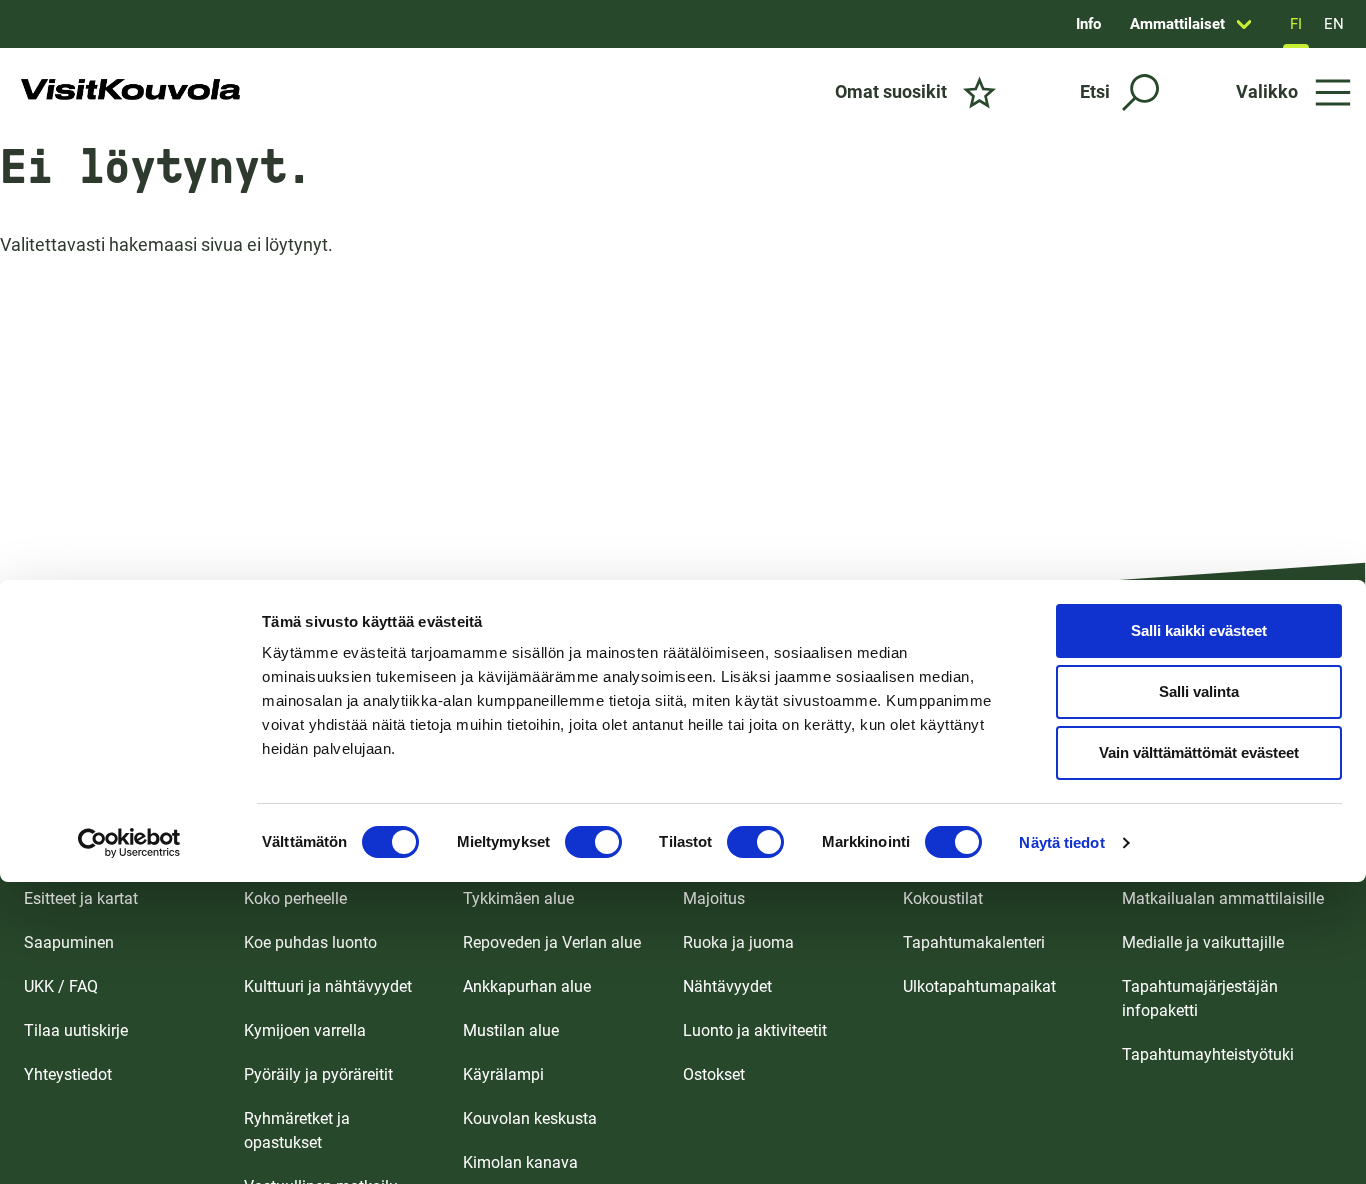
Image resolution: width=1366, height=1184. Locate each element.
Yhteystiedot (68, 1074)
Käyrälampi (503, 1074)
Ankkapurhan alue (527, 986)
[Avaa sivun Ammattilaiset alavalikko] (1244, 24)
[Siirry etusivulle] (130, 92)
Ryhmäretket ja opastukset (297, 1130)
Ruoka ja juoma (738, 942)
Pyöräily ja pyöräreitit (318, 1074)
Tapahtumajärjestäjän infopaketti (1200, 998)
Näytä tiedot (1061, 842)
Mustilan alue (511, 1030)
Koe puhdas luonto (310, 942)
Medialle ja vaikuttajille (1203, 942)
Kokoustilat (943, 898)
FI (1296, 24)
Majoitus (714, 898)
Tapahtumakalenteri (974, 942)
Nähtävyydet (727, 986)
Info (1088, 24)
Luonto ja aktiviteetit (755, 1030)
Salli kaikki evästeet (1199, 630)
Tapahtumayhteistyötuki (1208, 1054)
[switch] (593, 842)
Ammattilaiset (1177, 24)
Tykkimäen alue (518, 898)
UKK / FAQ (61, 986)
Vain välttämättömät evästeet (1199, 752)
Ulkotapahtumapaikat (979, 986)
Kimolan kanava (520, 1162)
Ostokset (714, 1074)
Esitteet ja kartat (81, 898)
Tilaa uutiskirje (76, 1030)
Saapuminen (69, 942)
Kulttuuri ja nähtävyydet (328, 986)
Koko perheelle (295, 898)
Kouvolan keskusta (530, 1118)
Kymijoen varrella (305, 1030)
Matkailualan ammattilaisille (1223, 898)
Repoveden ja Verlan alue (552, 942)
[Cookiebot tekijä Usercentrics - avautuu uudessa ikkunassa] (129, 843)
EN (1334, 24)
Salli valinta (1199, 691)
